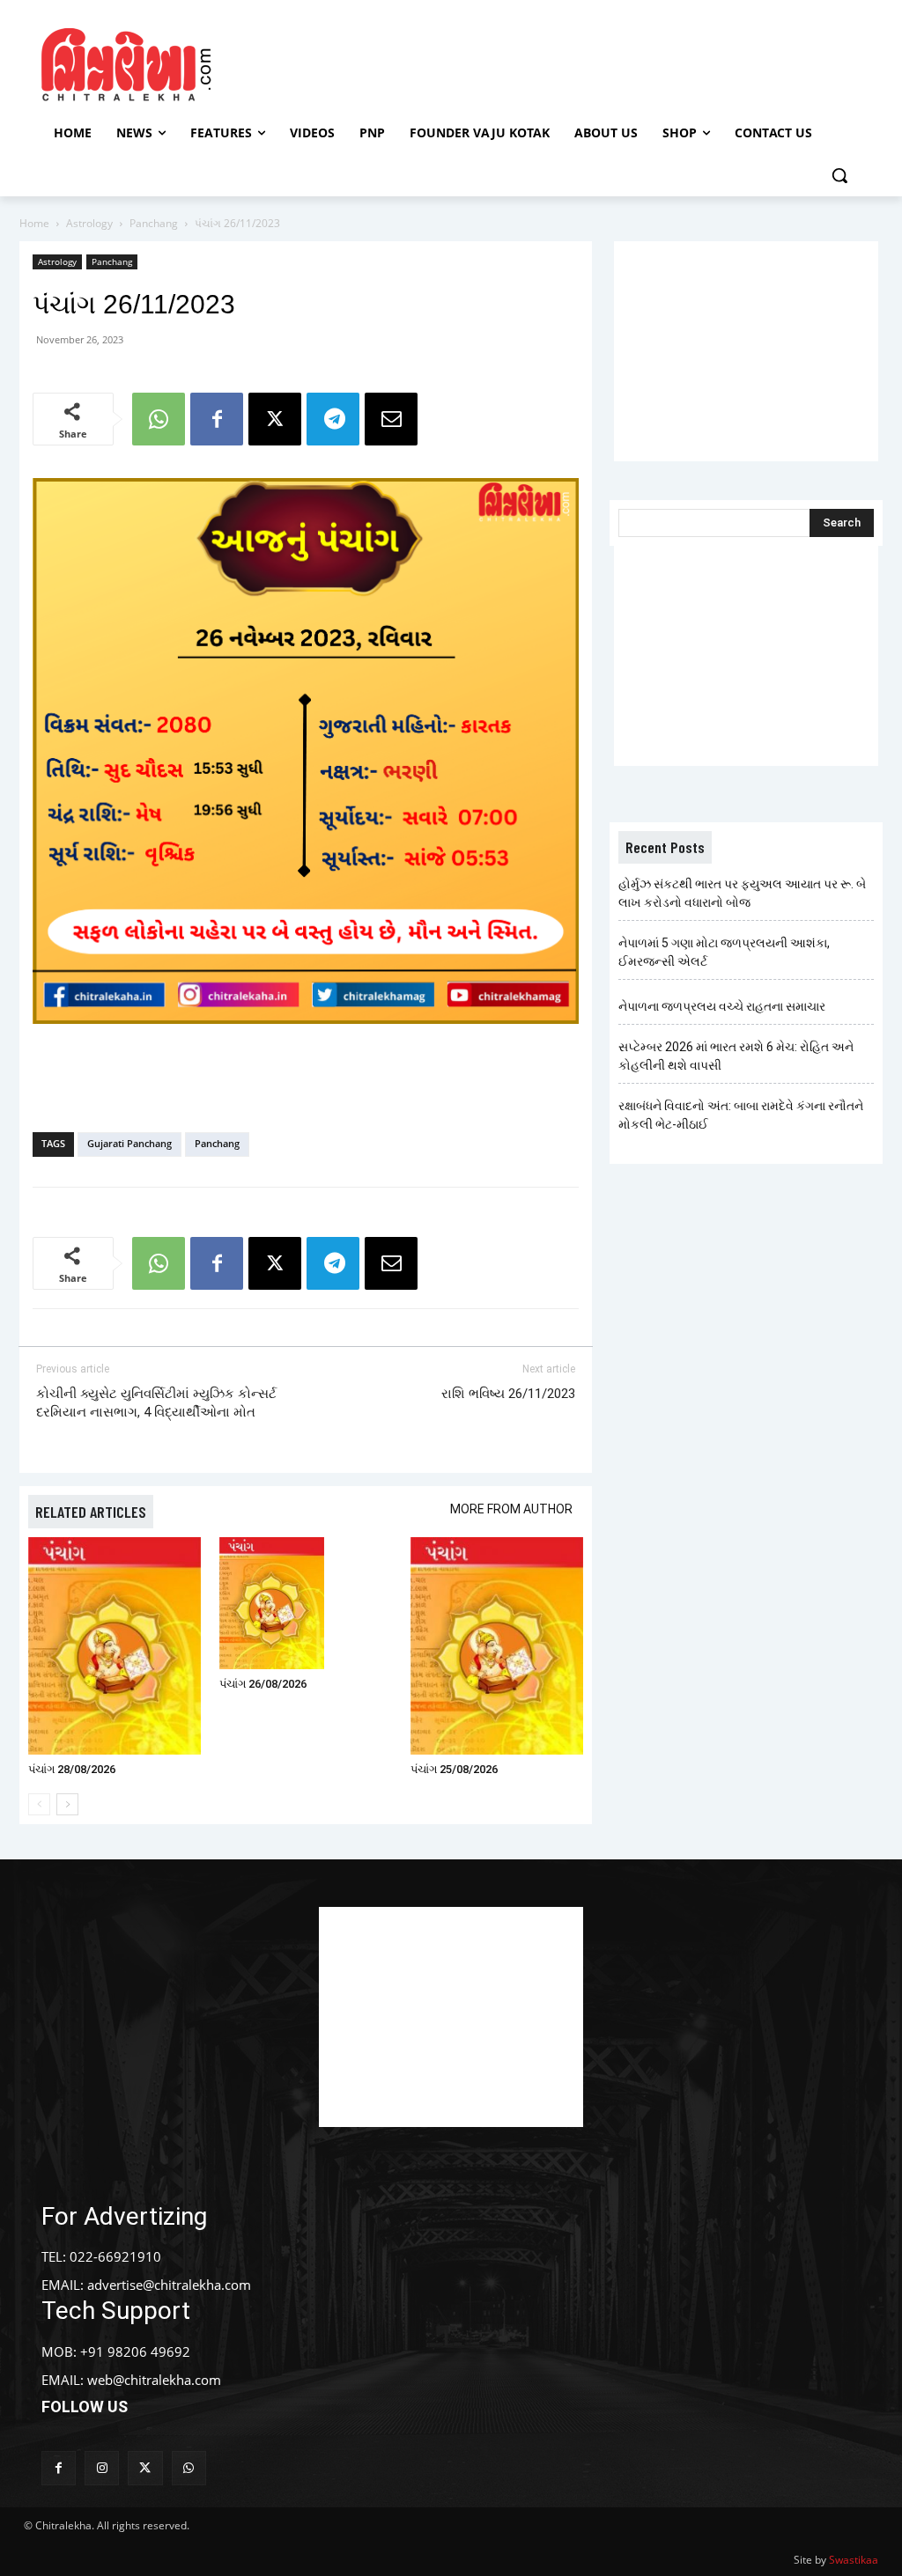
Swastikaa (854, 2560)
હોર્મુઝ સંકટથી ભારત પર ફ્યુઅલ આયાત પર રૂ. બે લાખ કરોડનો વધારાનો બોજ (742, 893)
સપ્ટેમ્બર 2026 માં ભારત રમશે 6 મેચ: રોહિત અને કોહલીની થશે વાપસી (736, 1056)
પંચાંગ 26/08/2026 (263, 1684)
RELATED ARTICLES (91, 1512)
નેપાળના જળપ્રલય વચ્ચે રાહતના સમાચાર (722, 1006)
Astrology (89, 223)
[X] (275, 419)
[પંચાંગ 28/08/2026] (115, 1646)
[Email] (391, 419)
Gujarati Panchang (129, 1143)
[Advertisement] (448, 63)
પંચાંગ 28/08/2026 (72, 1769)
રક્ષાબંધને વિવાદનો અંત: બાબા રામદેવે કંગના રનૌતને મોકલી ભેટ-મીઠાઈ (741, 1115)
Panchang (154, 223)
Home (34, 223)
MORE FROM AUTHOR (511, 1509)
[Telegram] (333, 419)
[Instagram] (102, 2468)
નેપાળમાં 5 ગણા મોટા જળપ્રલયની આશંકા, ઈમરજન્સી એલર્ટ (724, 952)
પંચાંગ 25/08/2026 (454, 1769)
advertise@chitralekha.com (169, 2285)
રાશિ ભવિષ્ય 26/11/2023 (508, 1394)
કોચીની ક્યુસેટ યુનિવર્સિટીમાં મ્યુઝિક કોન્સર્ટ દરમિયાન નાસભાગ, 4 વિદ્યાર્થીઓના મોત (156, 1403)
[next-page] (67, 1804)
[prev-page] (39, 1804)
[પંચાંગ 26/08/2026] (306, 1603)
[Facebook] (217, 419)
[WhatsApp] (159, 419)
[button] (839, 175)
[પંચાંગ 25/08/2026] (497, 1646)
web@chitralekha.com (154, 2380)
